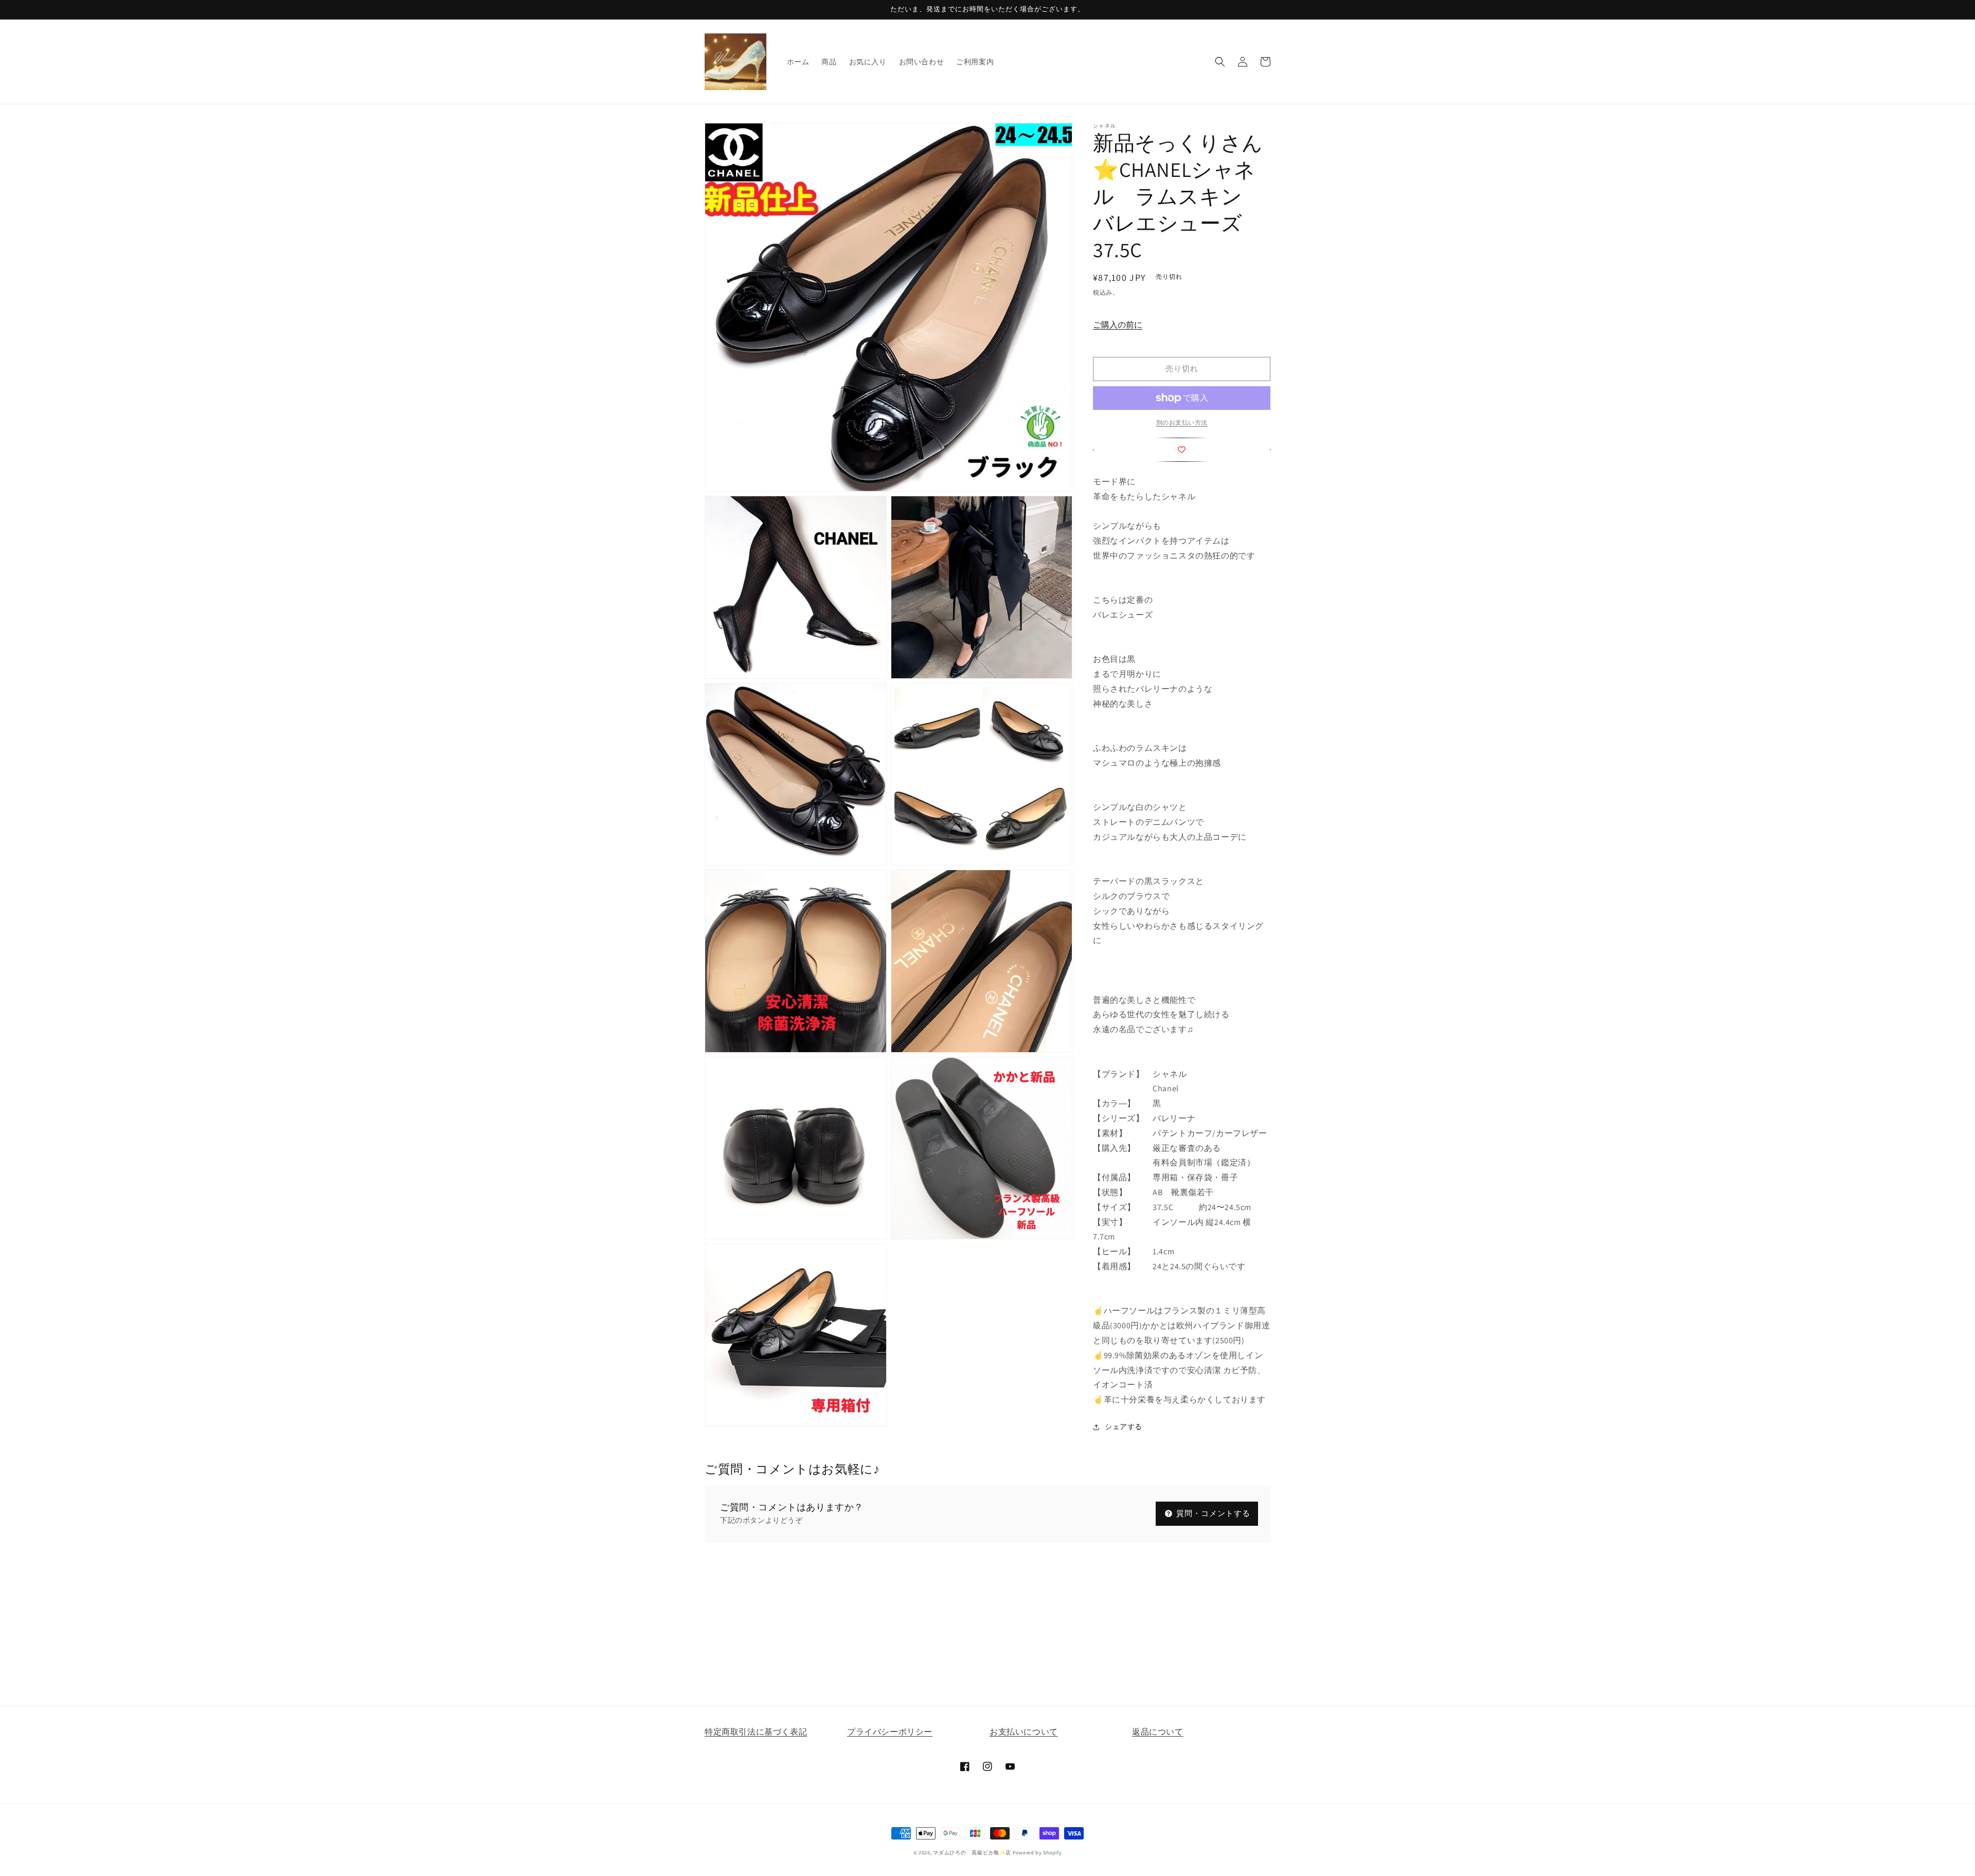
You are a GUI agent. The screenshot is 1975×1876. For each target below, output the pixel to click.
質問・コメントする (1212, 1513)
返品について (1158, 1732)
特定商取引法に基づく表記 (756, 1732)
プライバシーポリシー (890, 1732)
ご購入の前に (1118, 325)
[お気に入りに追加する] (1182, 450)
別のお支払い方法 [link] (1182, 422)
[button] (1220, 62)
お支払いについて (1024, 1732)
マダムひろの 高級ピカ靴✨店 (972, 1853)
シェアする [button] (1124, 1427)
